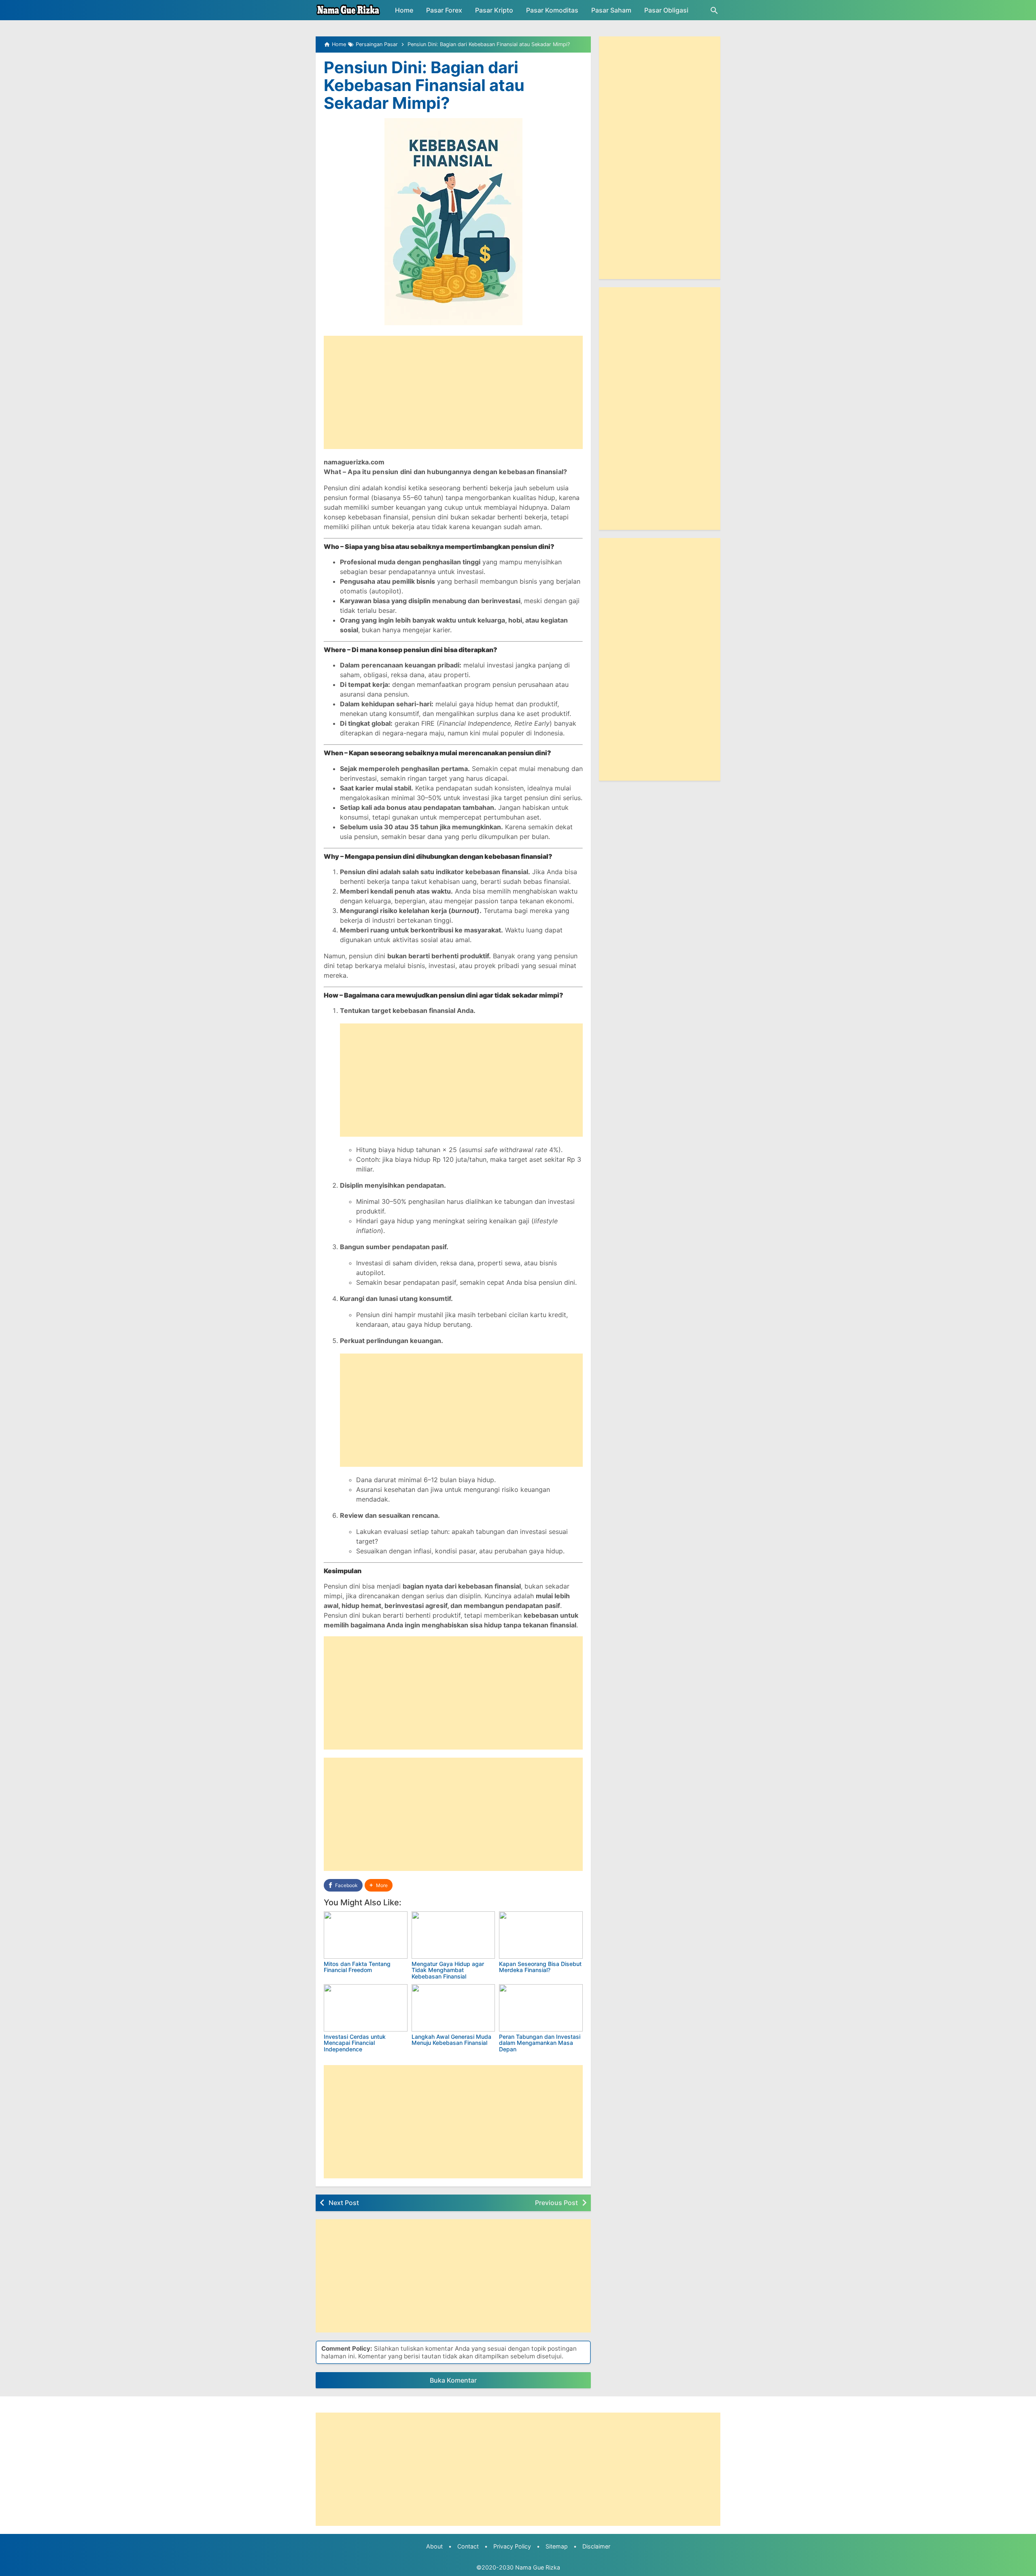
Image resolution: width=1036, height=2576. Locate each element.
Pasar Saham (611, 10)
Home (404, 10)
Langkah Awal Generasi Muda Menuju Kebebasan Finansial (451, 2040)
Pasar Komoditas (552, 10)
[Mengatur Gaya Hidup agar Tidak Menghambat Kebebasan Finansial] (453, 1935)
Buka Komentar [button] (453, 2380)
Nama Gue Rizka (538, 2567)
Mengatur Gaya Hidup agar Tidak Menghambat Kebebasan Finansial (448, 1970)
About (434, 2546)
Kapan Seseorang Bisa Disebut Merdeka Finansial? (540, 1967)
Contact (468, 2546)
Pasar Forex (444, 10)
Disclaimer (596, 2546)
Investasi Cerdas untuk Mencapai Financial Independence (355, 2043)
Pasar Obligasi (666, 10)
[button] (379, 1885)
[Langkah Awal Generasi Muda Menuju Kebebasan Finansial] (453, 2008)
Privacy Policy (512, 2546)
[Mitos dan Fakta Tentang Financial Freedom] (366, 1935)
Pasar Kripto (494, 10)
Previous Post (556, 2203)
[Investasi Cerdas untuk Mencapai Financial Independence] (366, 2008)
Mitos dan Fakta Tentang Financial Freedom (357, 1967)
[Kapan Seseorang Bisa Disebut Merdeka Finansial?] (541, 1935)
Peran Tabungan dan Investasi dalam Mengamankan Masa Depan (540, 2043)
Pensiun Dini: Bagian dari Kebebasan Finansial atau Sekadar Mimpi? (424, 85)
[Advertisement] (453, 392)
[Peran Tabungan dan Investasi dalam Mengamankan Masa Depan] (541, 2008)
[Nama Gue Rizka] (348, 10)
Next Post (344, 2203)
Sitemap (557, 2546)
